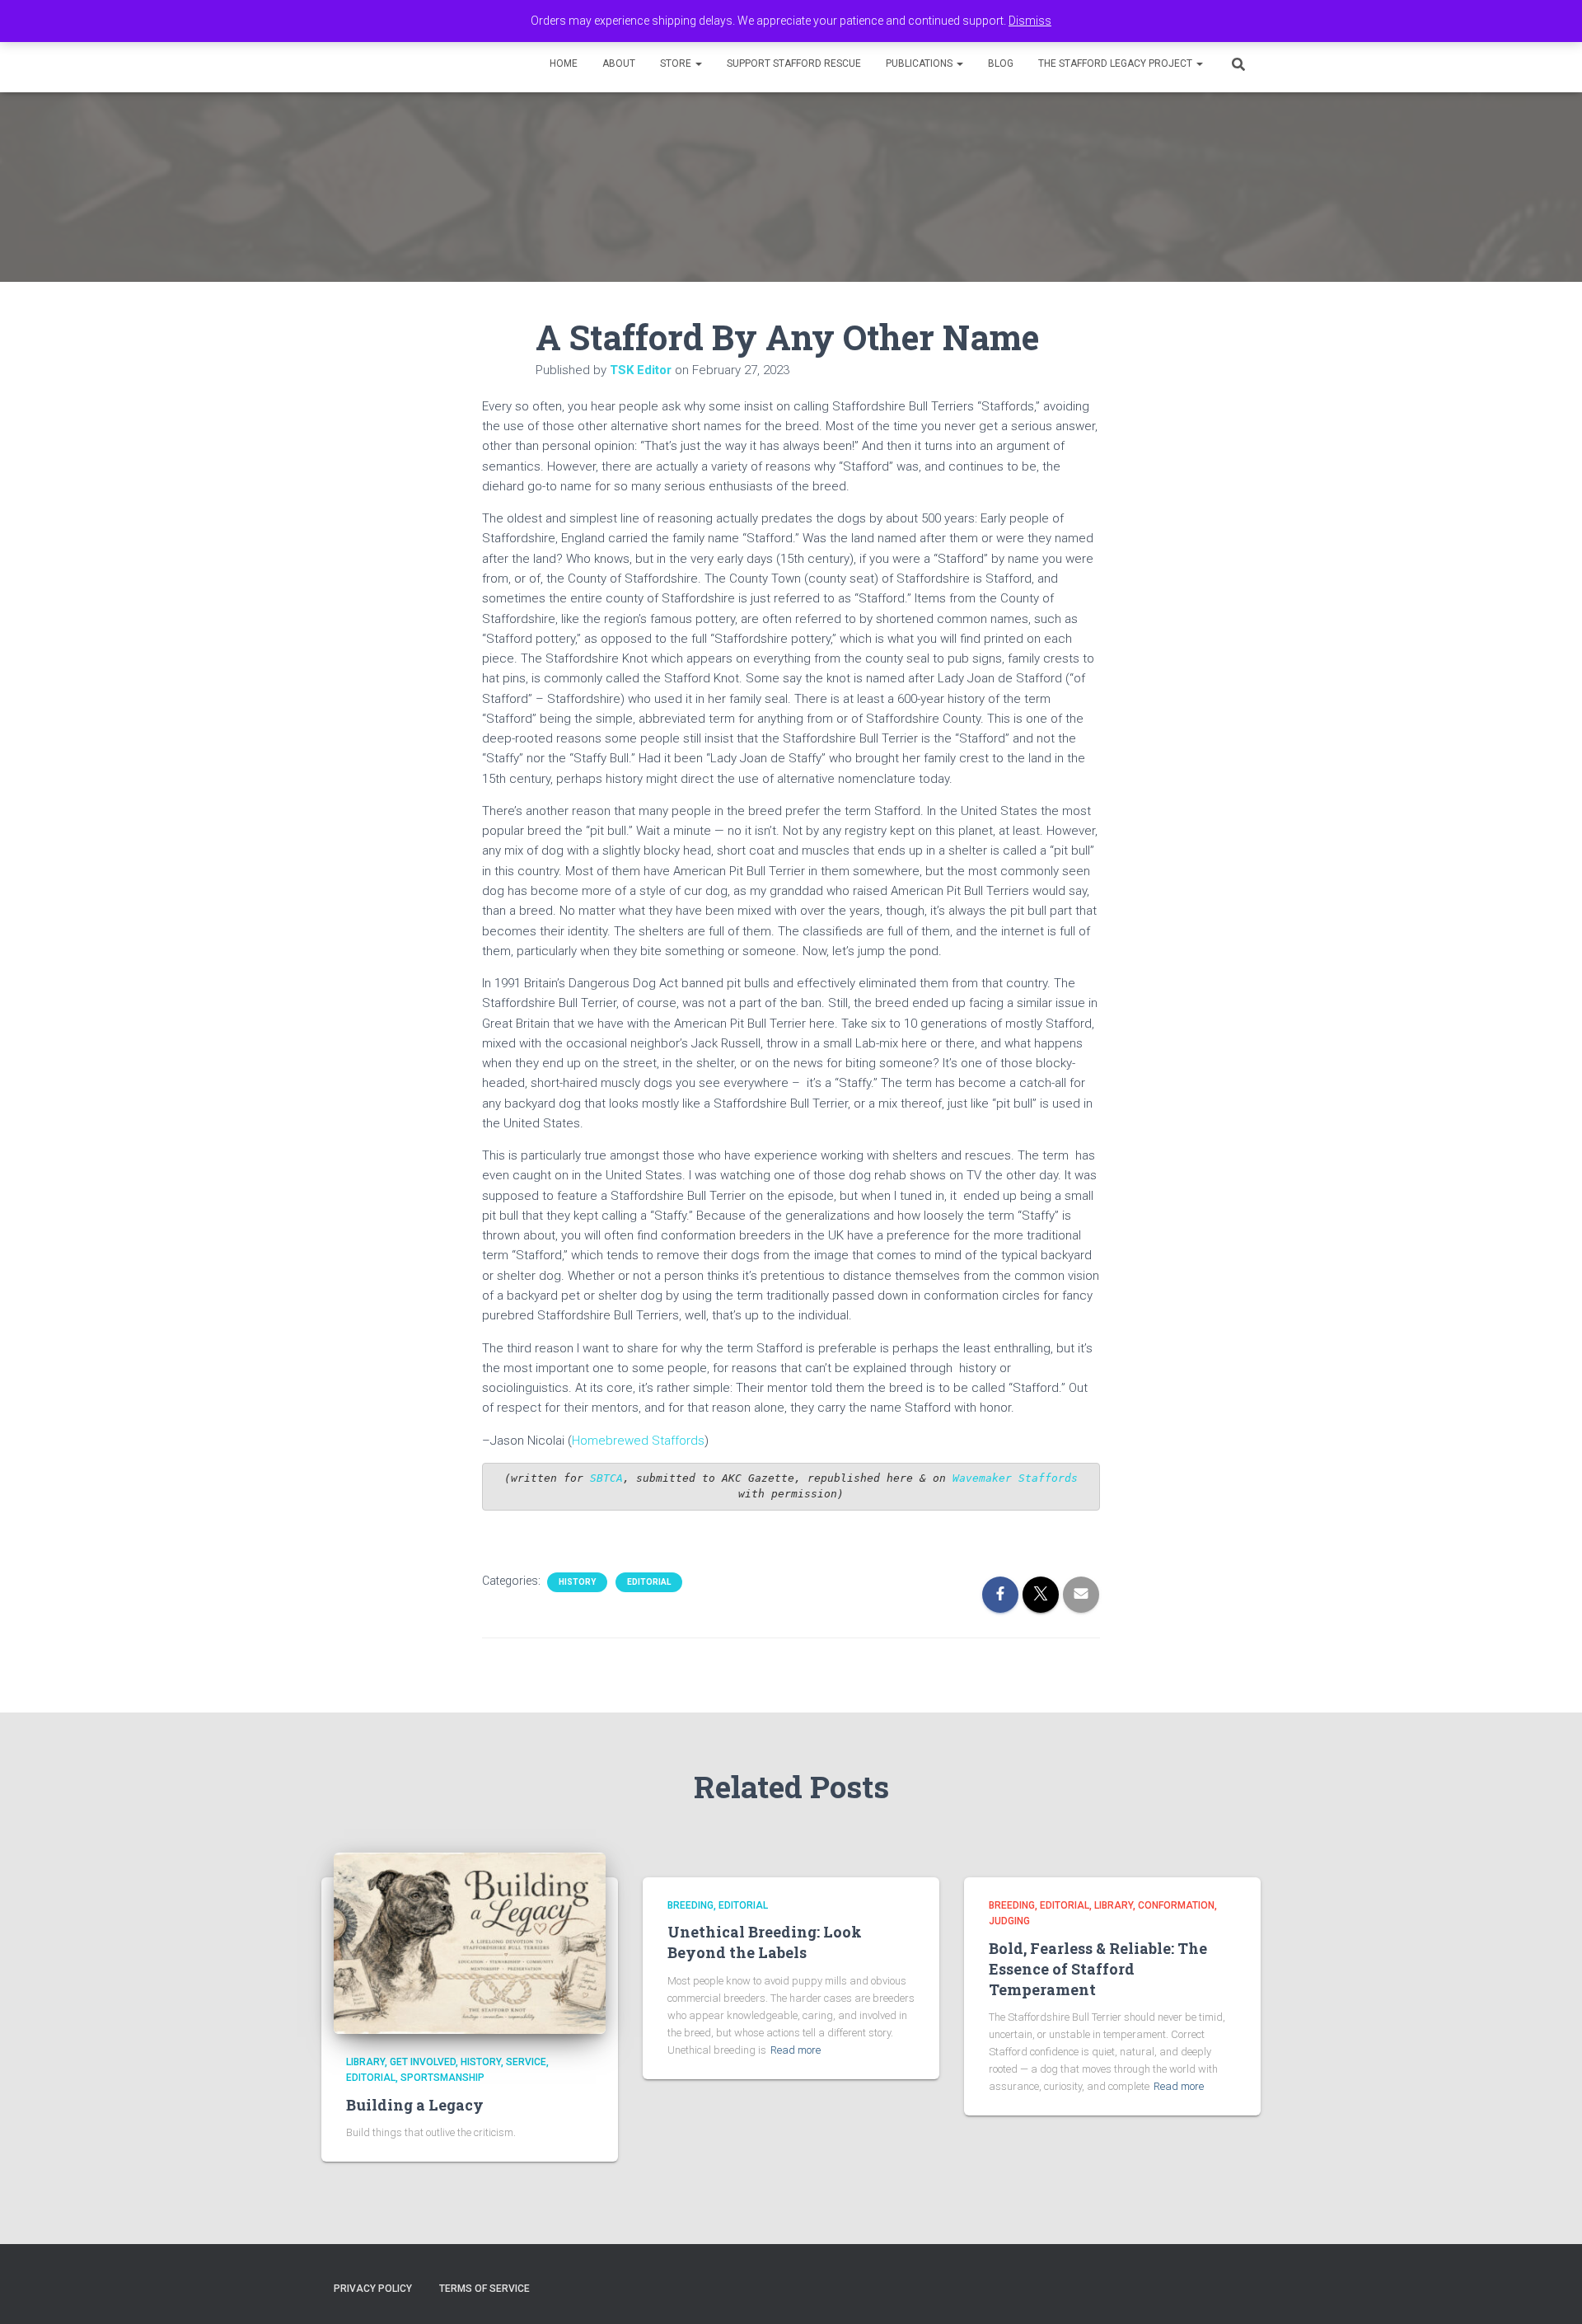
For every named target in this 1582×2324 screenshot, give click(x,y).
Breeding (690, 1905)
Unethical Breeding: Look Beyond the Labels (765, 1942)
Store (677, 63)
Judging (1009, 1921)
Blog (1001, 63)
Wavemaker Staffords (1015, 1478)
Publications (920, 63)
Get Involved (423, 2062)
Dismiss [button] (1030, 21)
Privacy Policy (373, 2289)
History (577, 1582)
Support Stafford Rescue (794, 63)
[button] (698, 63)
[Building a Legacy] (470, 1942)
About (619, 63)
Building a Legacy (415, 2105)
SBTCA (603, 1478)
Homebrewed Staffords (638, 1441)
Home (564, 63)
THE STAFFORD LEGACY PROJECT (1116, 63)
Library (365, 2062)
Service (526, 2062)
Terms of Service (484, 2289)
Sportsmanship (442, 2078)
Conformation (1176, 1905)
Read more (796, 2050)
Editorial (649, 1582)
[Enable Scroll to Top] (1549, 2291)
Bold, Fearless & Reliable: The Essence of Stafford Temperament (1098, 1969)
